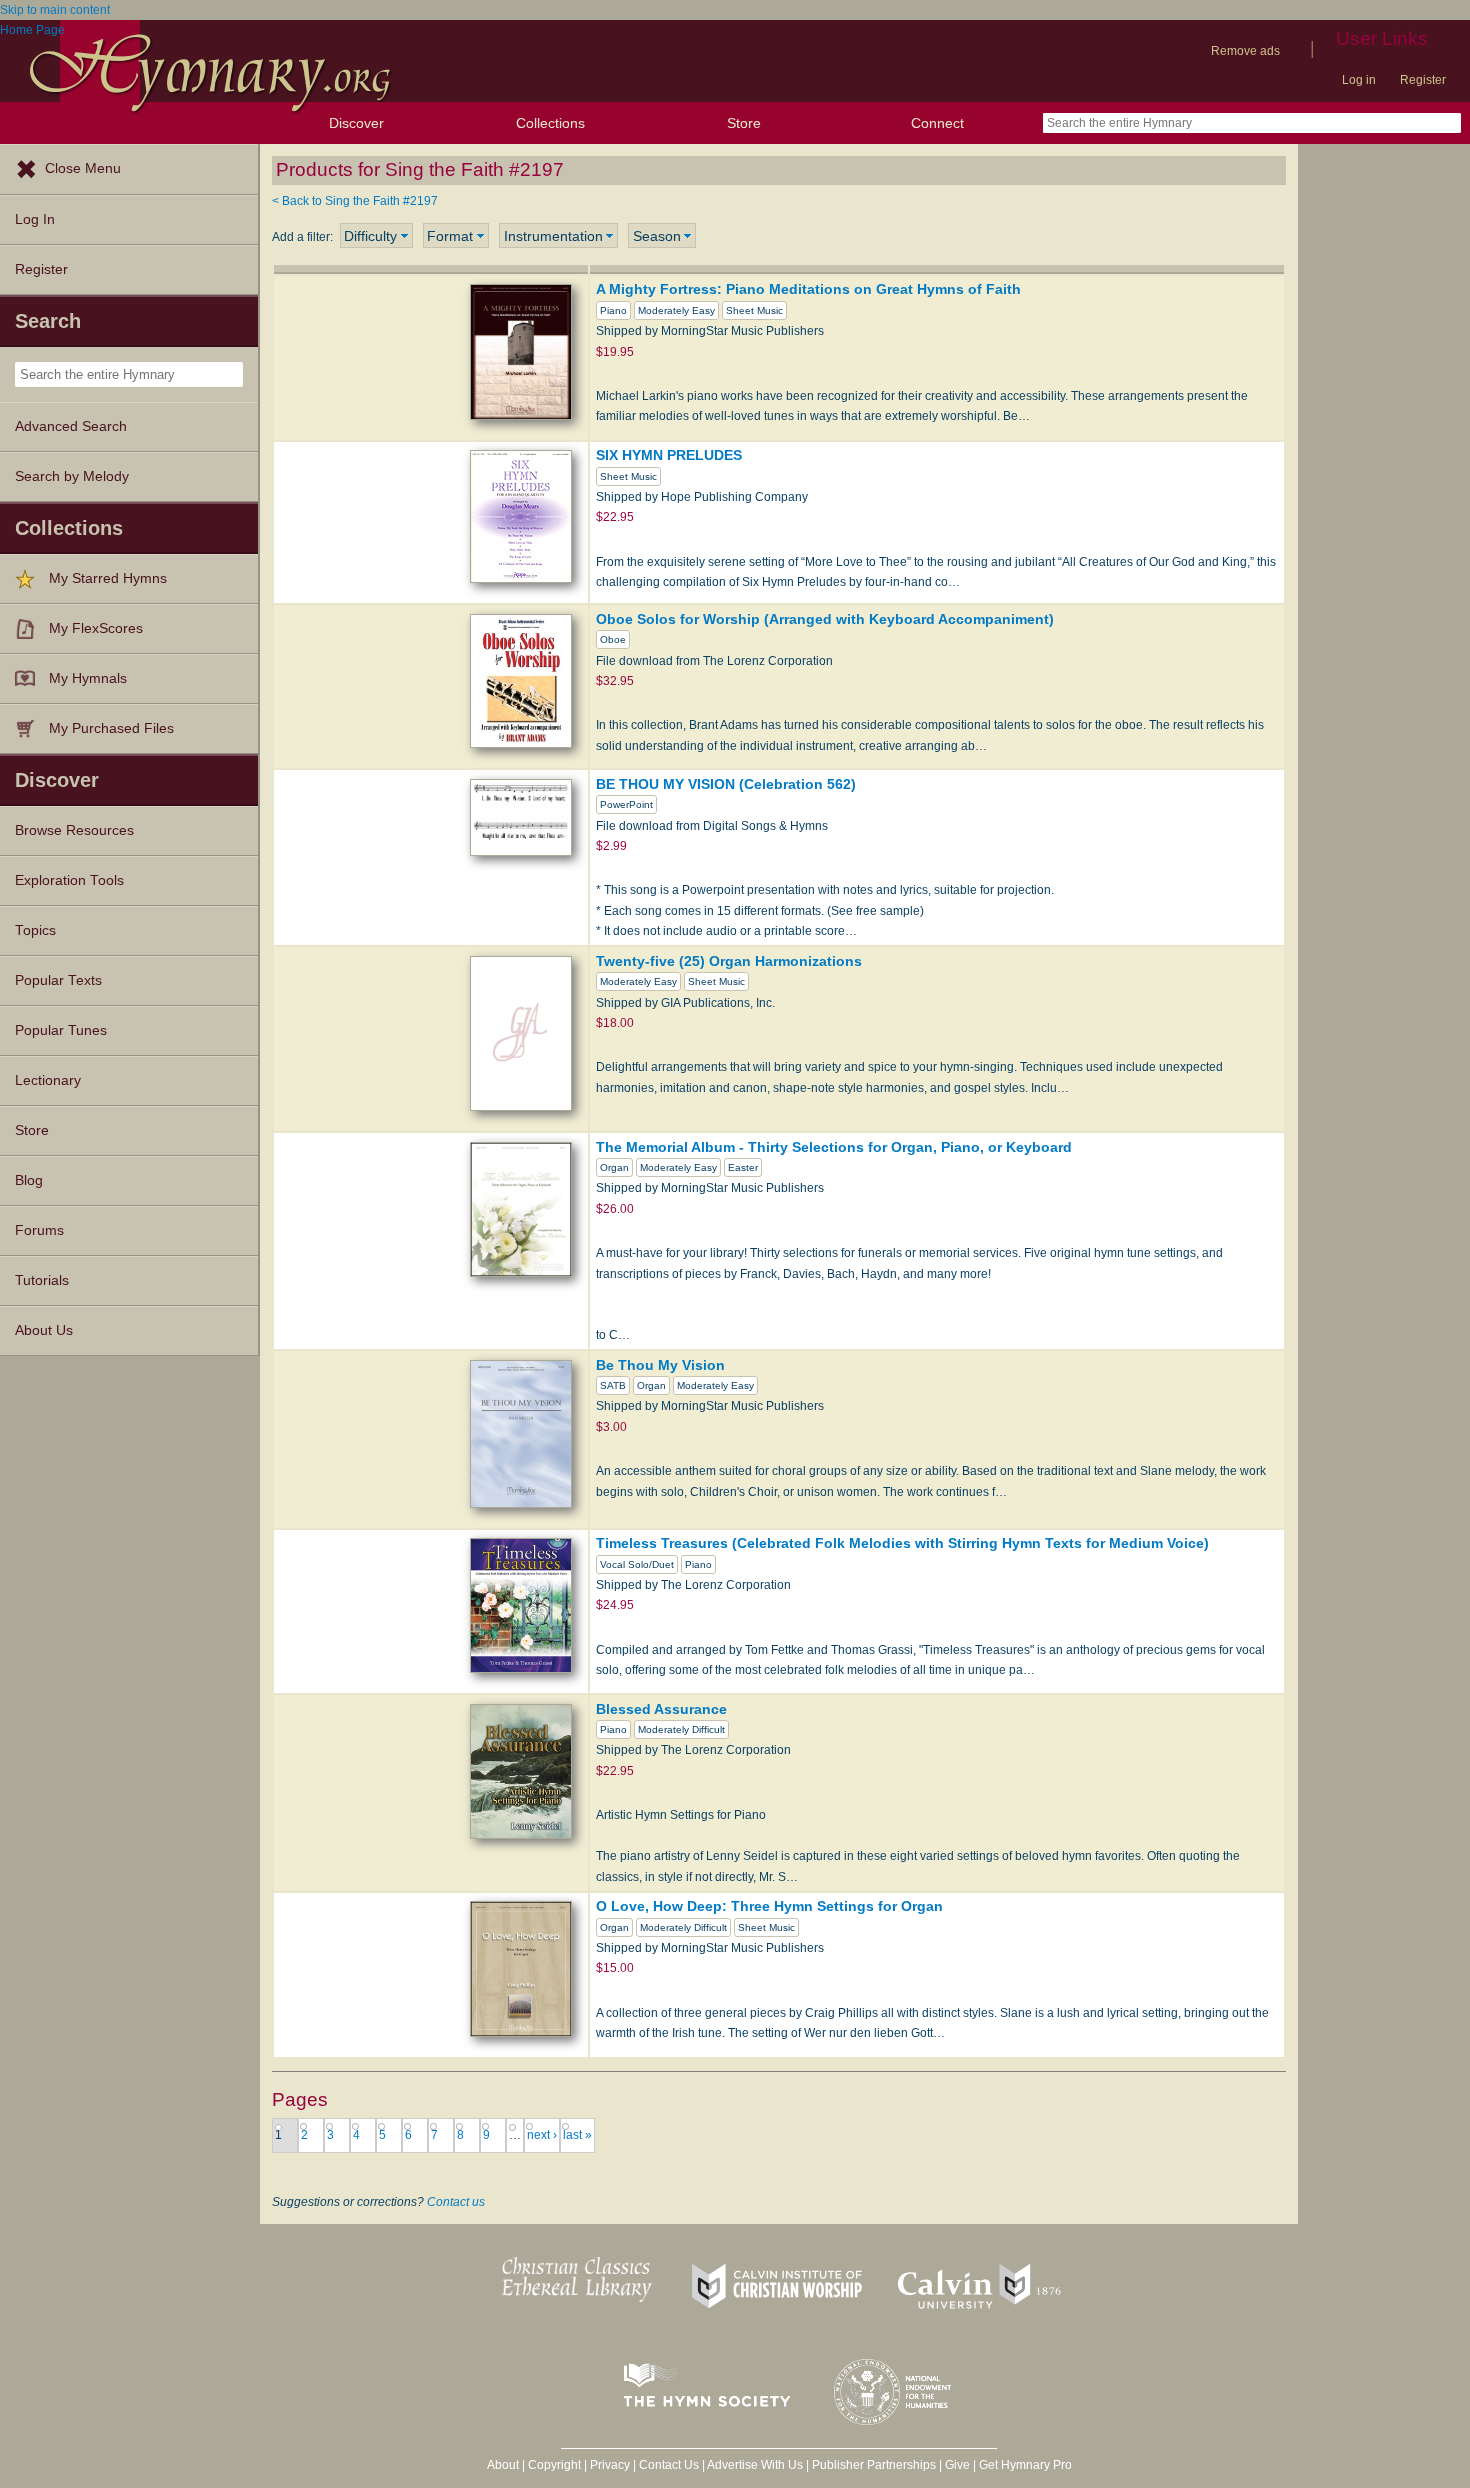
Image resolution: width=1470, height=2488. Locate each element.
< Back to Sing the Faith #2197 (355, 201)
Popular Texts (58, 980)
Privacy (610, 2465)
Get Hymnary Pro (1025, 2465)
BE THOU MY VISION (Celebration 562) (726, 784)
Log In (35, 219)
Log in (1359, 80)
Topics (35, 930)
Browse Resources (74, 830)
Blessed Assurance (661, 1709)
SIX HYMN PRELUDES (669, 455)
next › (542, 2135)
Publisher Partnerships (874, 2465)
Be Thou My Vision (660, 1365)
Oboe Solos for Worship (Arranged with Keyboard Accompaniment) (825, 619)
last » (577, 2135)
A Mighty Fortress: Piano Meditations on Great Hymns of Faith (808, 289)
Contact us (456, 2202)
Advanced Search (71, 426)
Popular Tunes (61, 1030)
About (503, 2465)
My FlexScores (96, 628)
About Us (44, 1330)
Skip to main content (55, 10)
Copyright (554, 2465)
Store (744, 123)
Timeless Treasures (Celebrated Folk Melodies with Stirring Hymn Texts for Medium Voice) (902, 1543)
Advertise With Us (755, 2465)
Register (1423, 80)
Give (957, 2465)
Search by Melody (72, 476)
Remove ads (1245, 51)
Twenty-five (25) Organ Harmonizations (729, 961)
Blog (29, 1180)
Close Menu (83, 168)
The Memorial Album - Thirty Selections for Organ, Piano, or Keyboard (834, 1147)
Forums (39, 1230)
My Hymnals (88, 678)
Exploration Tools (69, 880)
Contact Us (669, 2465)
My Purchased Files (111, 728)
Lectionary (48, 1080)
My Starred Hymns (108, 578)
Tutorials (42, 1280)
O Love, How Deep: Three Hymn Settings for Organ (769, 1906)
